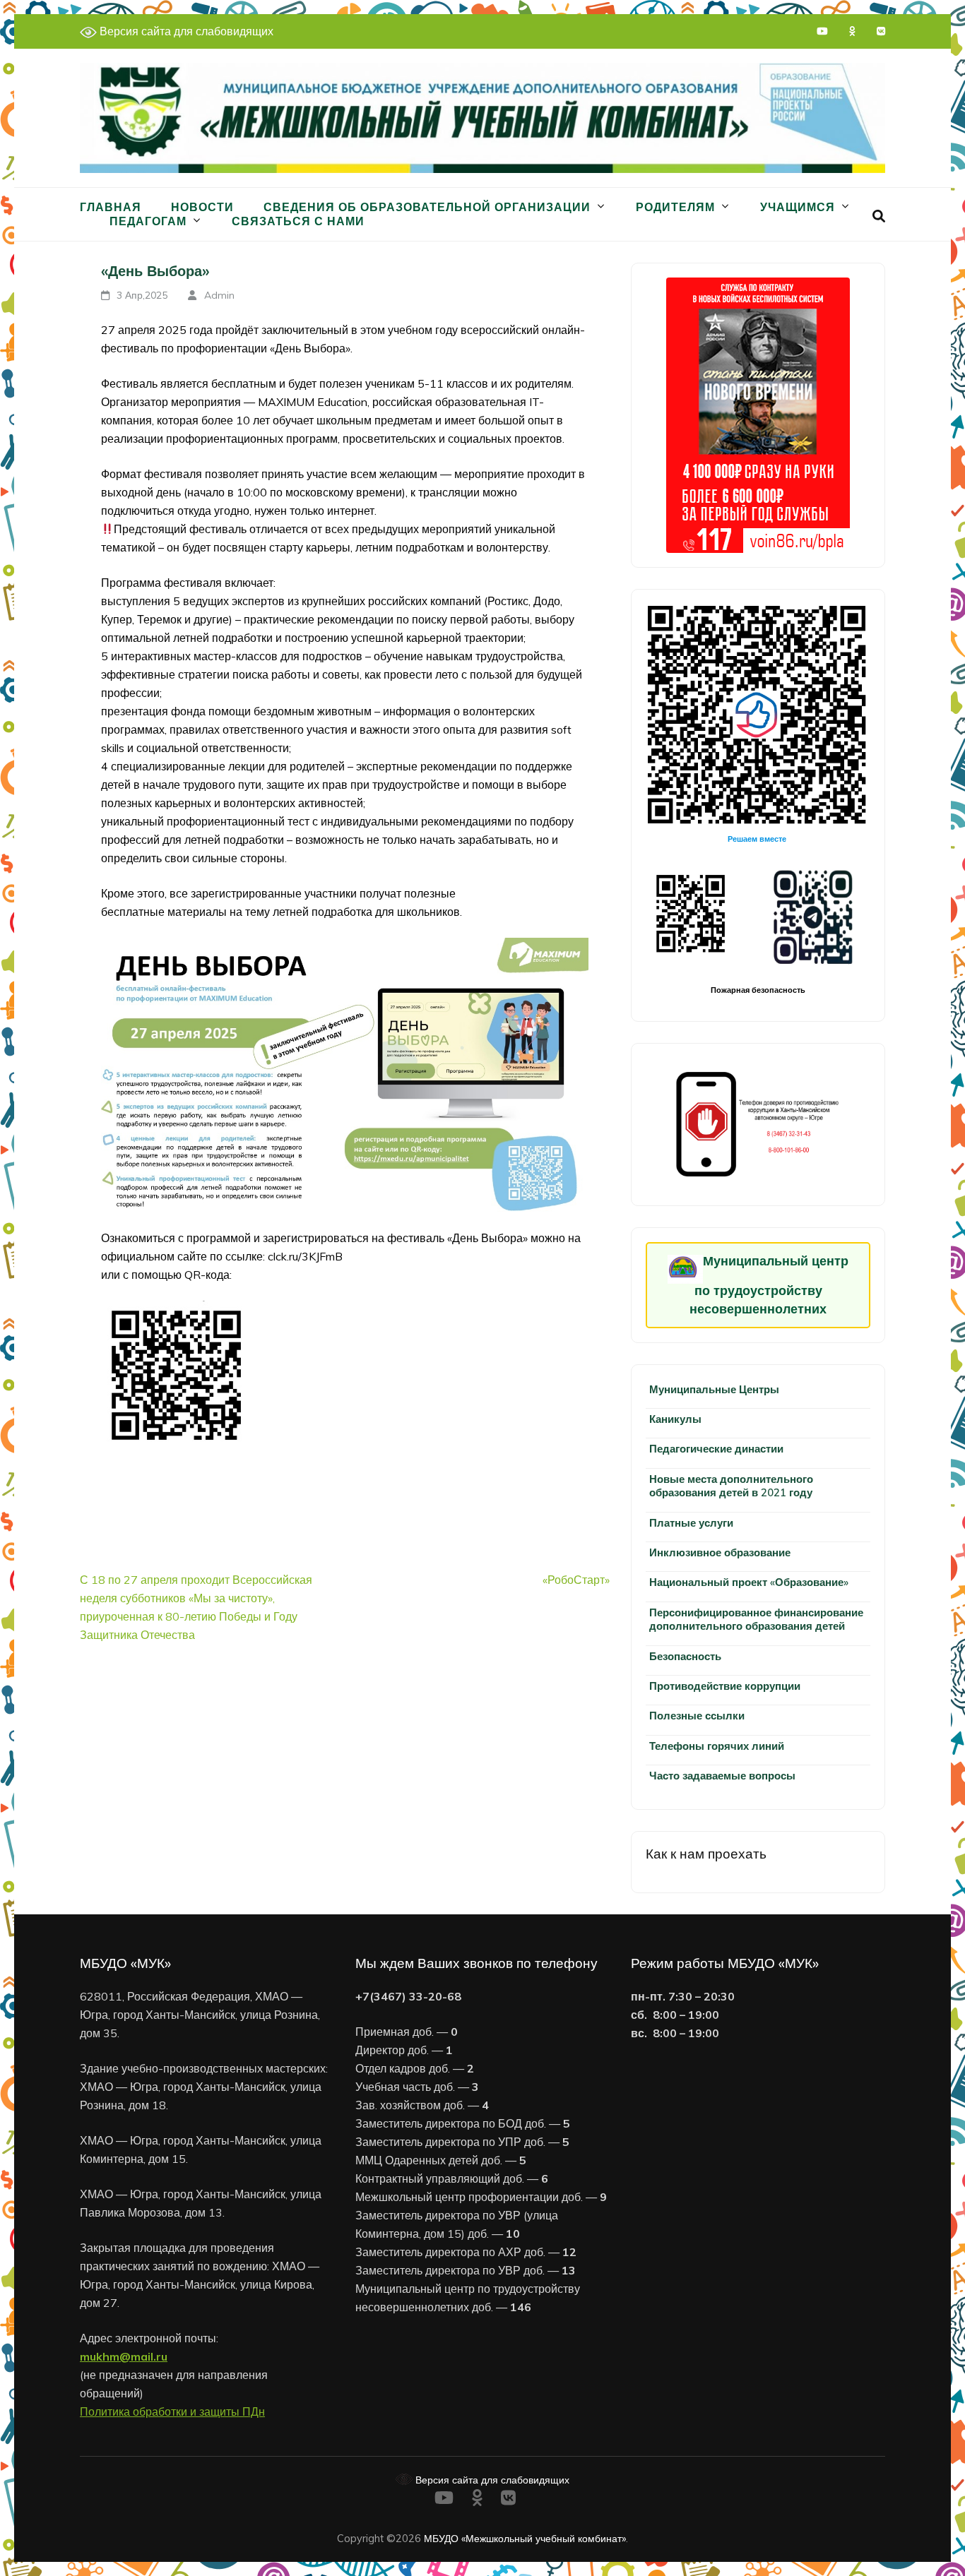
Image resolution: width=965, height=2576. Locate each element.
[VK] (881, 31)
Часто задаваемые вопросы (722, 1776)
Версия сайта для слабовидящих (185, 31)
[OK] (852, 31)
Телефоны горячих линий (717, 1746)
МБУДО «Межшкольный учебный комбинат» (525, 2538)
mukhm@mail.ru (124, 2356)
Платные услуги (691, 1523)
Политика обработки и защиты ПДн (172, 2411)
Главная (111, 207)
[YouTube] (822, 31)
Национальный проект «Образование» (749, 1582)
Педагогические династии (716, 1449)
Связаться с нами (298, 221)
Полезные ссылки (697, 1716)
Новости (202, 207)
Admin (219, 295)
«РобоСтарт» (576, 1580)
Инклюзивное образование (720, 1552)
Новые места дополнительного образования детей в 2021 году (731, 1486)
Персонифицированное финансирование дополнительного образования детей (756, 1619)
